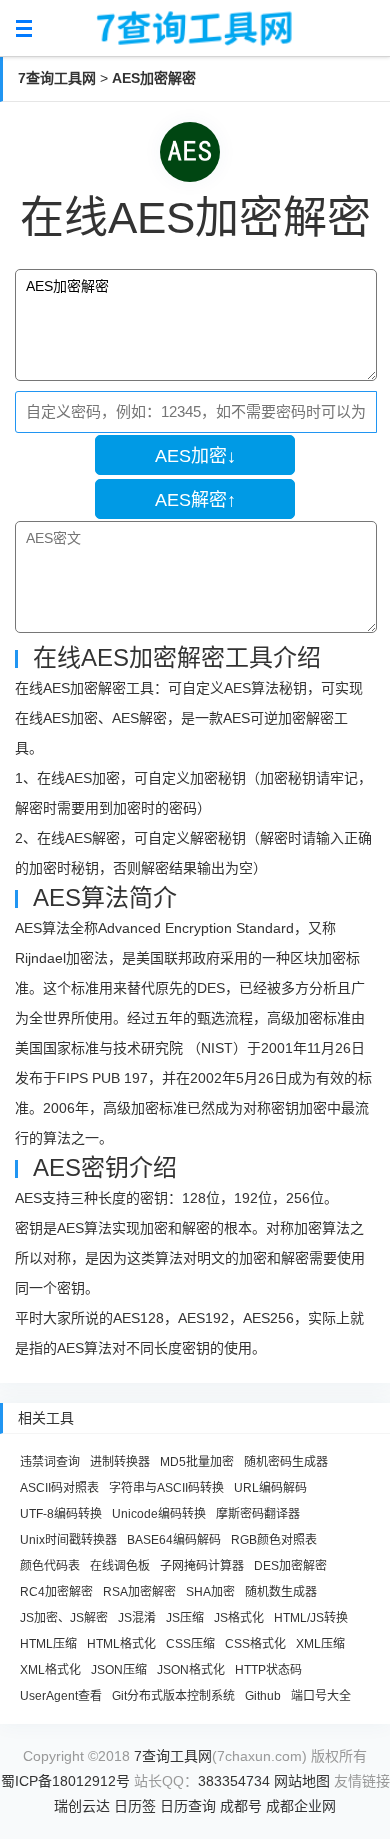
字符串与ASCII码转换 (166, 1488)
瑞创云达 (82, 1806)
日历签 (135, 1806)
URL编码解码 (270, 1488)
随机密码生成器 (286, 1462)
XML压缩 (320, 1644)
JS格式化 (239, 1618)
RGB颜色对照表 (274, 1540)
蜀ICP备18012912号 (65, 1781)
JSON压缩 (119, 1670)
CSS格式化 (255, 1644)
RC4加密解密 (56, 1592)
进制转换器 (120, 1462)
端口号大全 (321, 1696)
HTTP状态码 (268, 1670)
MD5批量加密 (197, 1462)
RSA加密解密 (139, 1592)
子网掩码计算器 (202, 1566)
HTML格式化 (121, 1644)
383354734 (234, 1781)
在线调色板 (120, 1566)
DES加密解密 (290, 1566)
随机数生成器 (281, 1592)
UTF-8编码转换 (61, 1514)
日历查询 (188, 1806)
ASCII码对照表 (59, 1488)
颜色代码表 (50, 1566)
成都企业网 (301, 1806)
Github (263, 1696)
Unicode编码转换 (159, 1514)
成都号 (241, 1806)
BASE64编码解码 (174, 1540)
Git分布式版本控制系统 (173, 1696)
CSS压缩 (190, 1644)
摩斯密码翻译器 (258, 1514)
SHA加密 (210, 1592)
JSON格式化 (191, 1670)
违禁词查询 (50, 1462)
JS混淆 (137, 1618)
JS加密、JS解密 (64, 1618)
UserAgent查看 (61, 1696)
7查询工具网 (57, 78)
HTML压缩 (48, 1644)
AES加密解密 (154, 78)
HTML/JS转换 (311, 1618)
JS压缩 (185, 1618)
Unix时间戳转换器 (68, 1540)
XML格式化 (50, 1670)
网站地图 (302, 1781)
